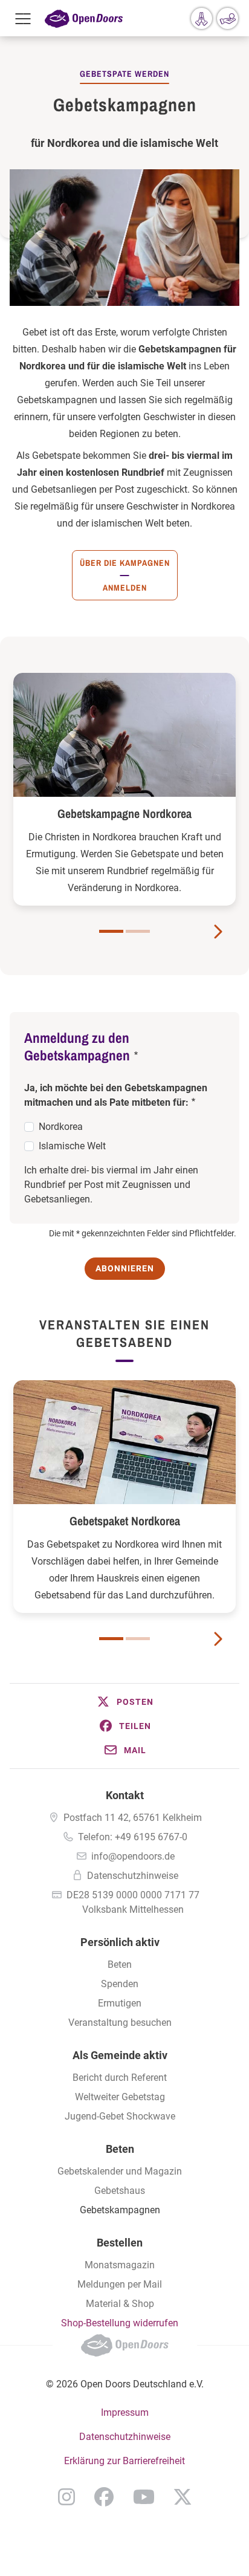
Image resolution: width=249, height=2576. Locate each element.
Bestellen (120, 2243)
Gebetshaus (120, 2191)
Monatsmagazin (120, 2265)
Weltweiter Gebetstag (120, 2097)
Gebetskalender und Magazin (120, 2171)
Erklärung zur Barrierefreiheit (124, 2461)
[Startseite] (84, 18)
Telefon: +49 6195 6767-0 (133, 1837)
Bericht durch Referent (120, 2078)
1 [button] (111, 931)
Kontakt (125, 1795)
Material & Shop (120, 2304)
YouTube (144, 2497)
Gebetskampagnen (120, 2210)
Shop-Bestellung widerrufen (120, 2323)
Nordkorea (61, 1127)
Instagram (66, 2497)
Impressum (125, 2412)
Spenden (120, 1984)
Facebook (104, 2497)
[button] (124, 1702)
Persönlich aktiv (120, 1942)
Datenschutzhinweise (133, 1876)
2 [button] (138, 931)
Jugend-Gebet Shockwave (120, 2116)
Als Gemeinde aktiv (120, 2055)
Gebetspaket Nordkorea (125, 1521)
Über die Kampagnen (125, 563)
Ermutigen (120, 2003)
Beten (120, 1964)
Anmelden (125, 588)
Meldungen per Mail (120, 2284)
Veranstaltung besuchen (120, 2023)
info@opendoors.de (133, 1856)
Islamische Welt (72, 1146)
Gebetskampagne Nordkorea (124, 813)
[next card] (218, 930)
